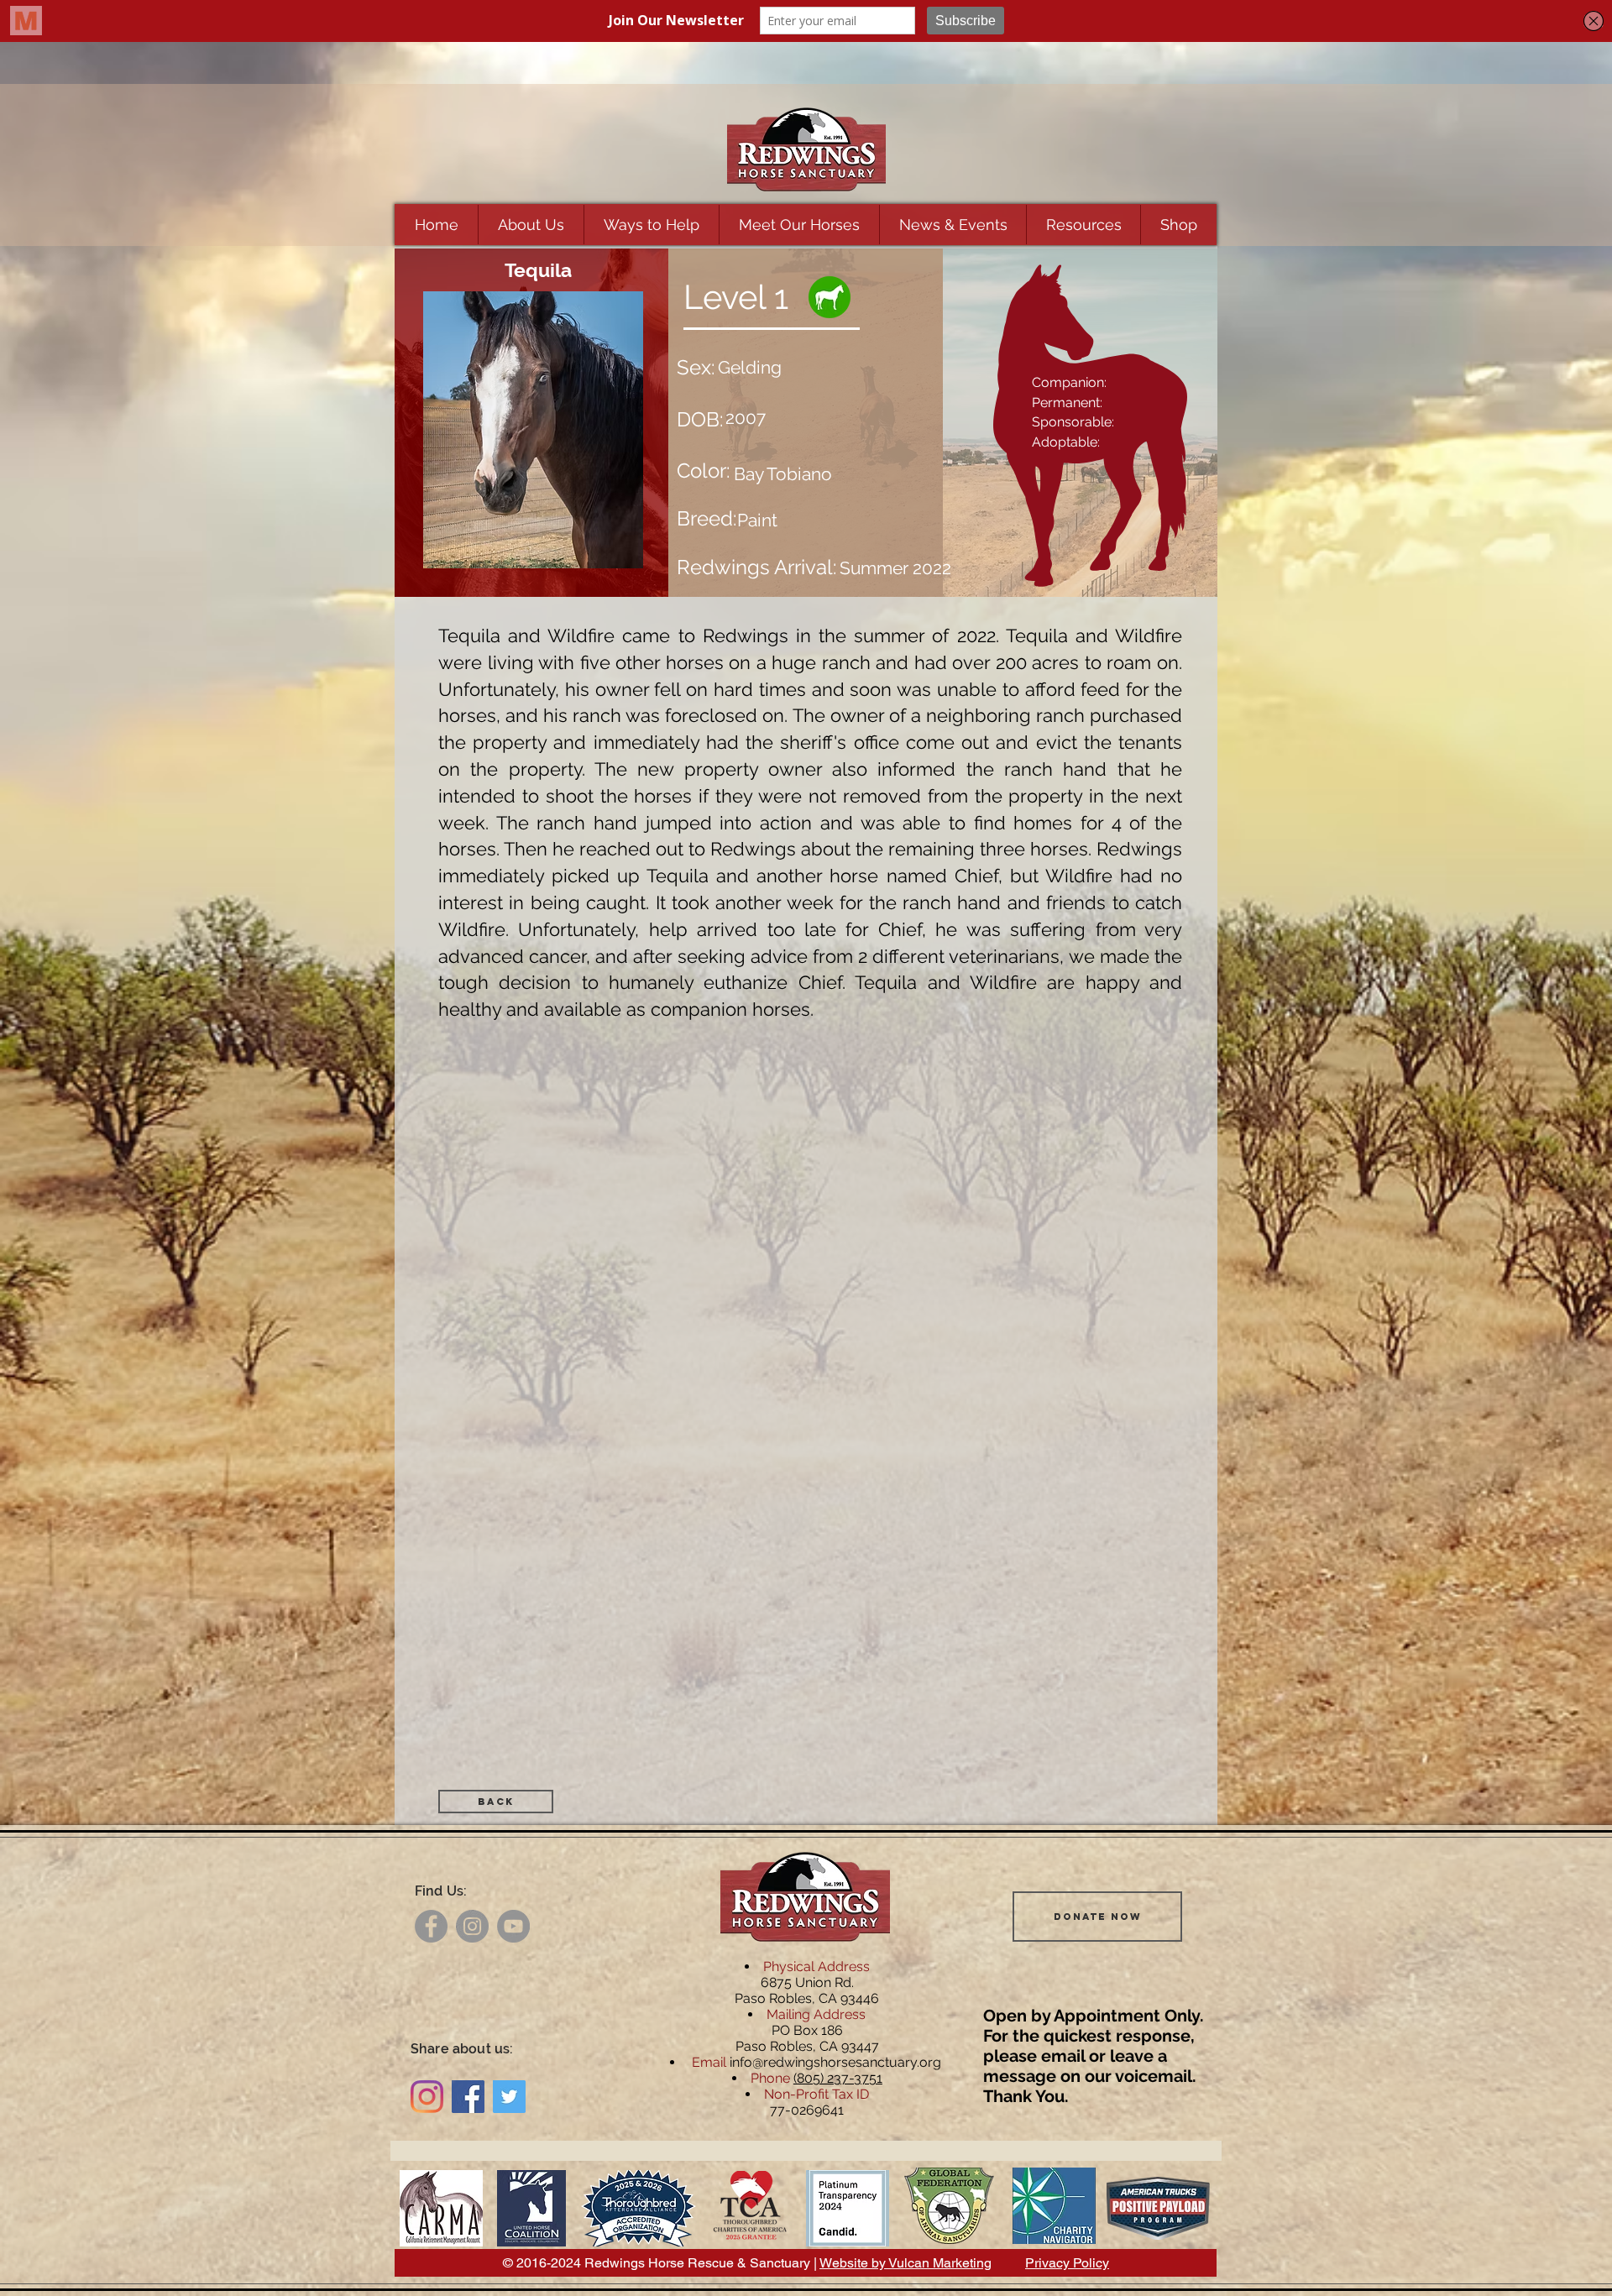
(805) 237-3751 (838, 2078)
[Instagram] (472, 1926)
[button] (531, 225)
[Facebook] (431, 1926)
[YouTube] (513, 1926)
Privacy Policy (1067, 2263)
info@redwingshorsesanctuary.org (835, 2062)
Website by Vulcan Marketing (905, 2263)
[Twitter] (509, 2097)
